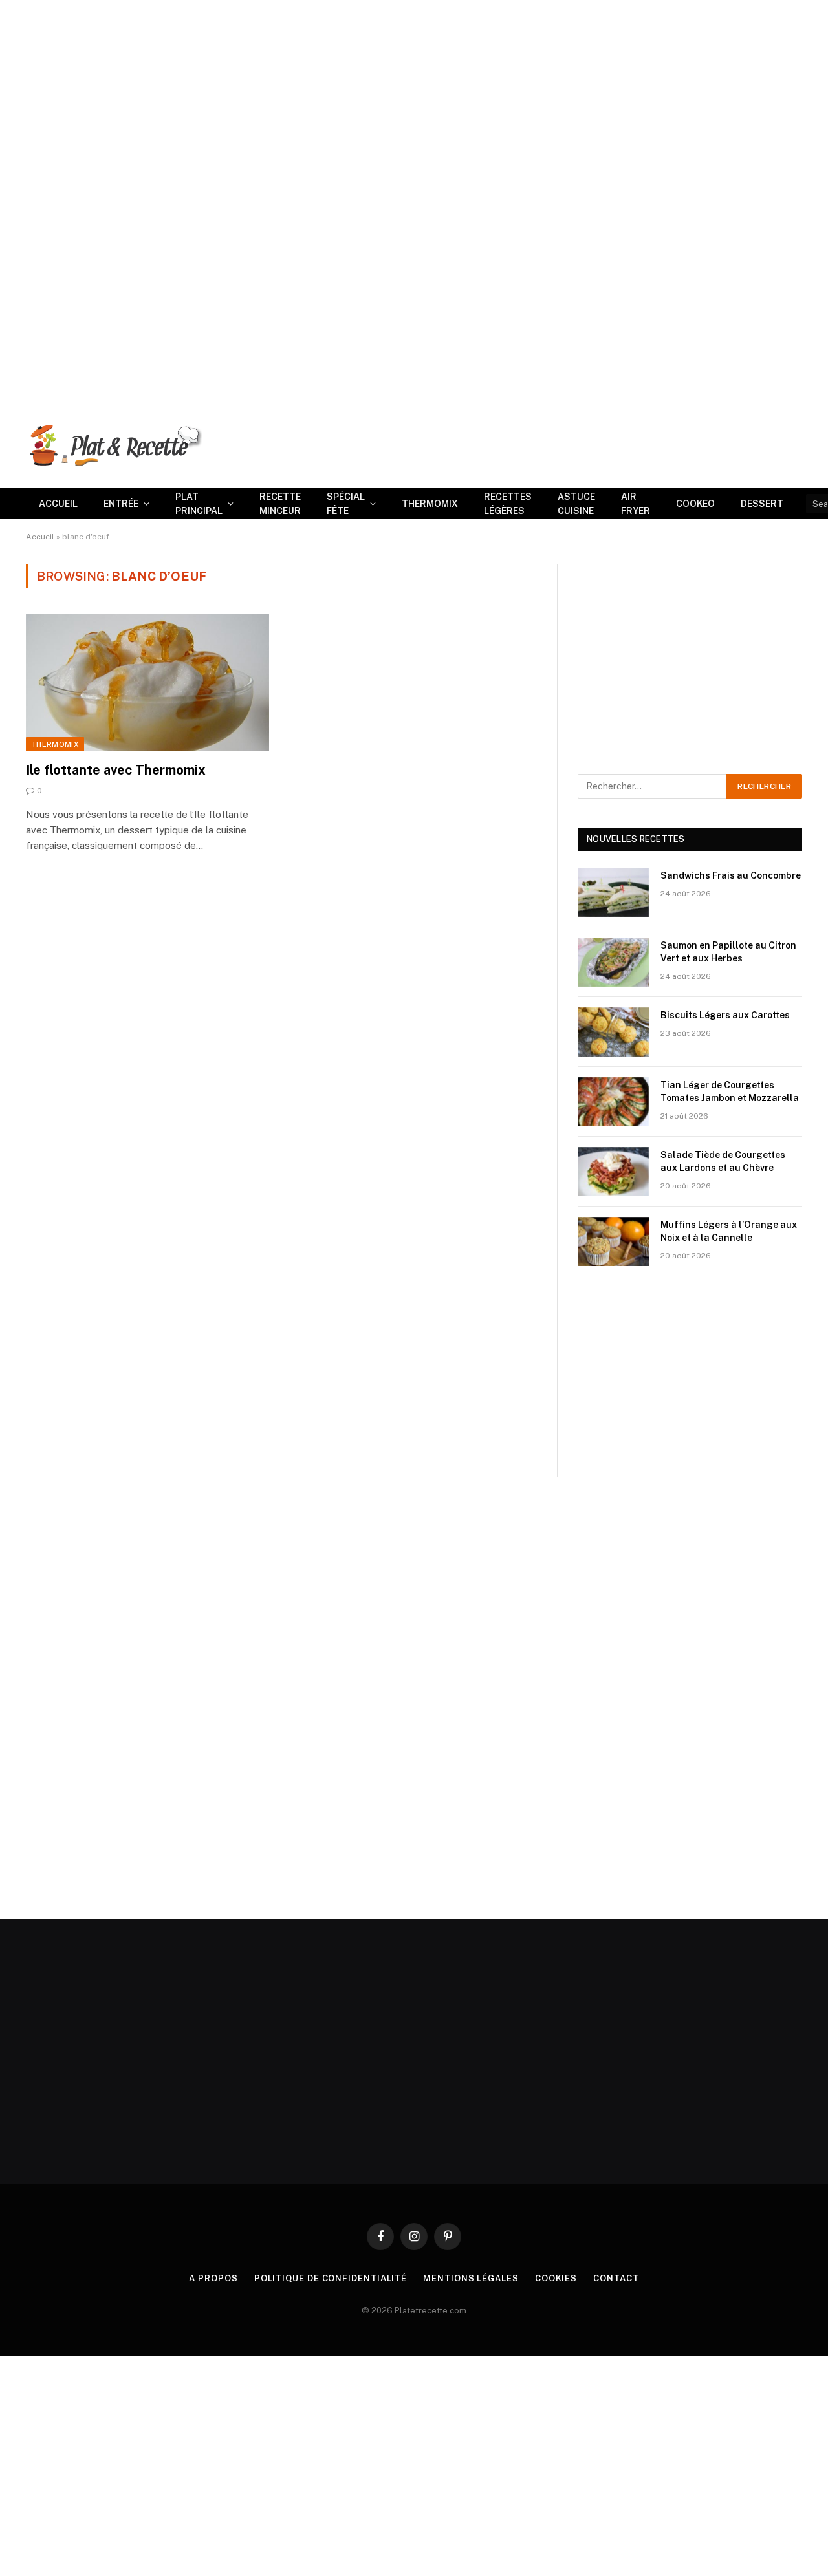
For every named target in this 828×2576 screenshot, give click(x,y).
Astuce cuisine (576, 504)
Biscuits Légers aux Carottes (725, 1015)
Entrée (121, 504)
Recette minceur (280, 504)
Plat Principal (199, 504)
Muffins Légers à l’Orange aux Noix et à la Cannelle (729, 1231)
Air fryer (636, 504)
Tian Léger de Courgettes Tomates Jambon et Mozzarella (730, 1091)
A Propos (213, 2278)
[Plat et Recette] (114, 445)
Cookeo (695, 504)
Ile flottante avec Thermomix (116, 770)
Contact (616, 2278)
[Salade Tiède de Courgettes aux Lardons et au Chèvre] (613, 1172)
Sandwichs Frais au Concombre (731, 875)
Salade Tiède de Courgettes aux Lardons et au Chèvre (723, 1161)
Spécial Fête (346, 504)
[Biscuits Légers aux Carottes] (613, 1032)
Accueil (58, 504)
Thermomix (430, 504)
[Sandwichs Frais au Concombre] (613, 892)
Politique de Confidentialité (331, 2278)
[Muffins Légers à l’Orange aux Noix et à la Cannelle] (613, 1241)
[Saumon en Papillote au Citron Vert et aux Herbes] (613, 962)
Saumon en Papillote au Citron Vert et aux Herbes (728, 952)
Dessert (762, 504)
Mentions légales (471, 2278)
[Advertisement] (388, 91)
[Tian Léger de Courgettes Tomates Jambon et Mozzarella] (613, 1102)
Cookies (556, 2278)
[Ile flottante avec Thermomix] (147, 683)
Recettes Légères (508, 504)
